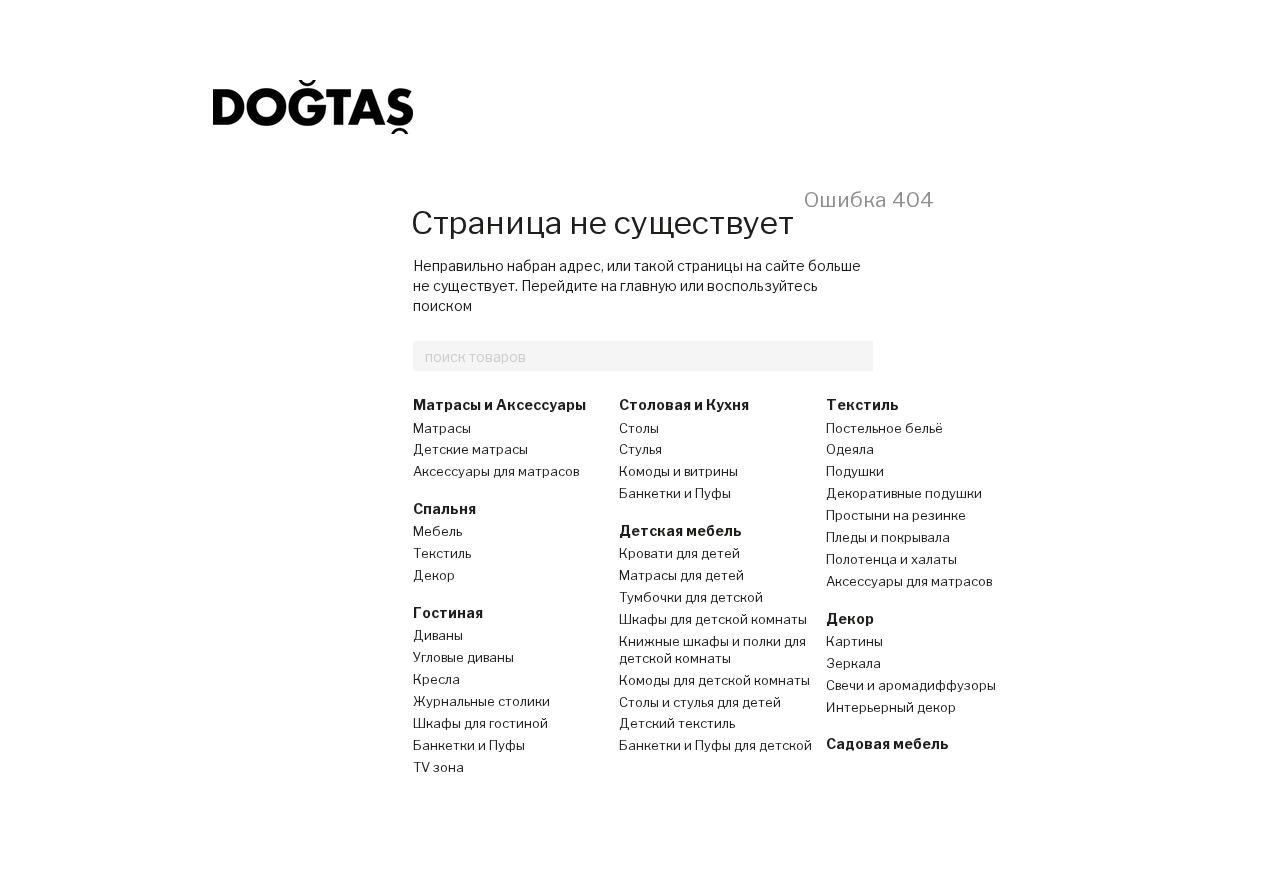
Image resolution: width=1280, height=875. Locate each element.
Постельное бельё (884, 428)
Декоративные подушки (904, 493)
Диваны (438, 635)
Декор (434, 575)
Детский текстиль (677, 723)
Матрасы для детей (681, 575)
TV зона (438, 767)
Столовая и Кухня (684, 404)
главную (648, 285)
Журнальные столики (481, 701)
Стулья (640, 449)
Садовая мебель (887, 743)
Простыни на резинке (896, 515)
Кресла (436, 679)
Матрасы (442, 428)
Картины (854, 641)
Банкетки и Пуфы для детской (715, 745)
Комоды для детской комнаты (714, 680)
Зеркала (853, 663)
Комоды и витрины (678, 471)
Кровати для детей (679, 553)
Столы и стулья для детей (700, 702)
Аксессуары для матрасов (496, 471)
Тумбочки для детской (691, 597)
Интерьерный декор (891, 707)
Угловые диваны (463, 657)
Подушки (855, 471)
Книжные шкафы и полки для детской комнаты (712, 649)
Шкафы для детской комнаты (713, 619)
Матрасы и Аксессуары (499, 404)
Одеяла (850, 449)
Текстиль (442, 553)
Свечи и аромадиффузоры (911, 685)
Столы (639, 428)
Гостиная (448, 612)
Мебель (437, 531)
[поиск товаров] (857, 356)
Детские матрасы (470, 449)
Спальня (444, 508)
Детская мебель (680, 530)
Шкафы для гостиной (480, 723)
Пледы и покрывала (888, 537)
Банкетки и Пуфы (469, 745)
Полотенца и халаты (891, 559)
